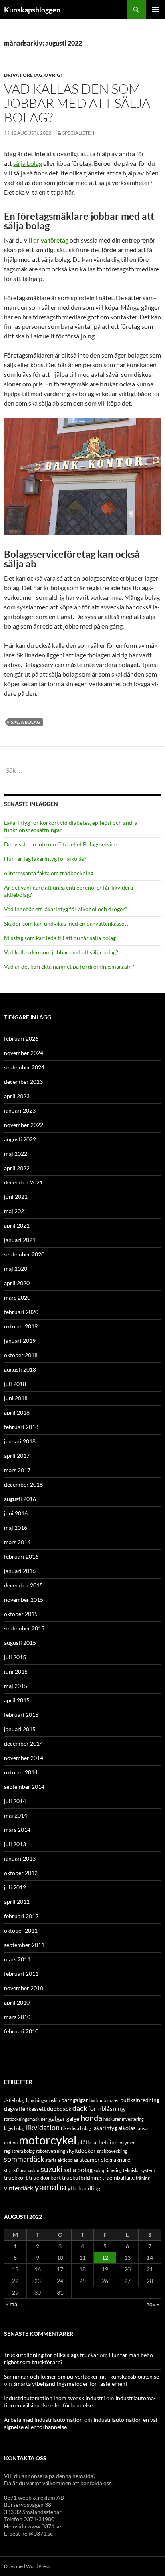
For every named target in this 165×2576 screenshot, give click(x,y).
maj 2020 (16, 1269)
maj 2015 (16, 1686)
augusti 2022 (20, 1139)
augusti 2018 (20, 1369)
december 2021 (23, 1182)
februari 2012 (21, 1916)
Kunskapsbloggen (32, 10)
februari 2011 (21, 1974)
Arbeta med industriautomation (43, 2420)
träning (143, 2178)
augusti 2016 (20, 1499)
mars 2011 (17, 1959)
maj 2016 (16, 1528)
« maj (12, 2304)
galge (73, 2119)
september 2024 (24, 1067)
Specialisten (78, 133)
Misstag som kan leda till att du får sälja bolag (60, 938)
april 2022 (17, 1168)
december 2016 (23, 1484)
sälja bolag (28, 163)
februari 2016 (21, 1556)
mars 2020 (17, 1297)
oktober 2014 (21, 1772)
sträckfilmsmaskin (22, 2170)
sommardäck (24, 2159)
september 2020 (24, 1254)
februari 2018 (21, 1427)
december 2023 (23, 1082)
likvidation (43, 2127)
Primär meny (155, 10)
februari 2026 (21, 1038)
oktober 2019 (21, 1326)
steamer (90, 2159)
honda (91, 2118)
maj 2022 (16, 1154)
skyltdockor (81, 2151)
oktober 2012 (21, 1873)
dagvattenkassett (25, 2109)
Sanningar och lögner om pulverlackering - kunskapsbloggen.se (81, 2376)
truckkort (16, 2177)
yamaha (50, 2187)
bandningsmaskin (43, 2100)
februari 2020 (21, 1312)
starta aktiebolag (62, 2160)
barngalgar (75, 2100)
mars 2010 (17, 2017)
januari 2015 (20, 1729)
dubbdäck (59, 2109)
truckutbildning (81, 2177)
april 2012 (17, 1902)
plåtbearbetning (98, 2142)
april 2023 (17, 1096)
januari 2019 (20, 1341)
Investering (133, 2119)
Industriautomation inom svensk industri (54, 2398)
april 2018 (17, 1412)
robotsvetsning (51, 2151)
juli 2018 (15, 1384)
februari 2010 (21, 2031)
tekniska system (139, 2170)
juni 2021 (16, 1197)
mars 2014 (17, 1830)
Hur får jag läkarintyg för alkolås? (45, 859)
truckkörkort (45, 2177)
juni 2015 (16, 1671)
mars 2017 (17, 1470)
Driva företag (23, 75)
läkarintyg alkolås (114, 2128)
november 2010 (24, 1988)
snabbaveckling (112, 2151)
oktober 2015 (21, 1614)
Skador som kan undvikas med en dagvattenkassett (66, 923)
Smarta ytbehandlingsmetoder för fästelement (70, 2384)
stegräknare (116, 2159)
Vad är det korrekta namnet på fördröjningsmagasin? (69, 966)
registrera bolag (19, 2151)
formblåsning (106, 2108)
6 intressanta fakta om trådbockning (49, 873)
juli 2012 (15, 1887)
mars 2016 (17, 1542)
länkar (143, 2128)
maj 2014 (16, 1815)
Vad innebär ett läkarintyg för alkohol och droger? (66, 909)
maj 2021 (16, 1211)
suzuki (51, 2169)
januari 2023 (20, 1110)
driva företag (51, 240)
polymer (127, 2143)
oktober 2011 (21, 1930)
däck (80, 2108)
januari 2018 (20, 1441)
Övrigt (54, 75)
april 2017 (17, 1456)
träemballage (118, 2177)
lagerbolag (14, 2128)
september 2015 (24, 1628)
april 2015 (17, 1700)
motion (11, 2143)
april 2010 (17, 2002)
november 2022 (24, 1125)
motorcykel (48, 2140)
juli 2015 (15, 1657)
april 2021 (17, 1225)
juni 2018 (16, 1398)
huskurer (112, 2119)
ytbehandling (84, 2188)
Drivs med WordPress (27, 2566)
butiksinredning (140, 2100)
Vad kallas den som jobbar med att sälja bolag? (77, 103)
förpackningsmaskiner (26, 2119)
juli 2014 (15, 1801)
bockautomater (104, 2100)
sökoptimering (108, 2170)
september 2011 (24, 1945)
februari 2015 (21, 1715)
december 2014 (23, 1743)
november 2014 (24, 1758)
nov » (153, 2304)
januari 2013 (20, 1858)
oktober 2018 (21, 1355)
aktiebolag (14, 2100)
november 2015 (24, 1600)
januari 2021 (20, 1240)
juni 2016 (16, 1513)
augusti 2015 (20, 1643)
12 (105, 2258)
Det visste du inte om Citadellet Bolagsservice (60, 844)
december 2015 (23, 1585)
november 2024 (24, 1053)
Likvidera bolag (76, 2128)
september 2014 (24, 1787)
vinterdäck (19, 2188)
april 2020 (17, 1283)
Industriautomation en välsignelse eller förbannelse (80, 2402)
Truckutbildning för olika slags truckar (51, 2355)
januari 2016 (20, 1571)
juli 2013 (15, 1844)
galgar (57, 2118)
